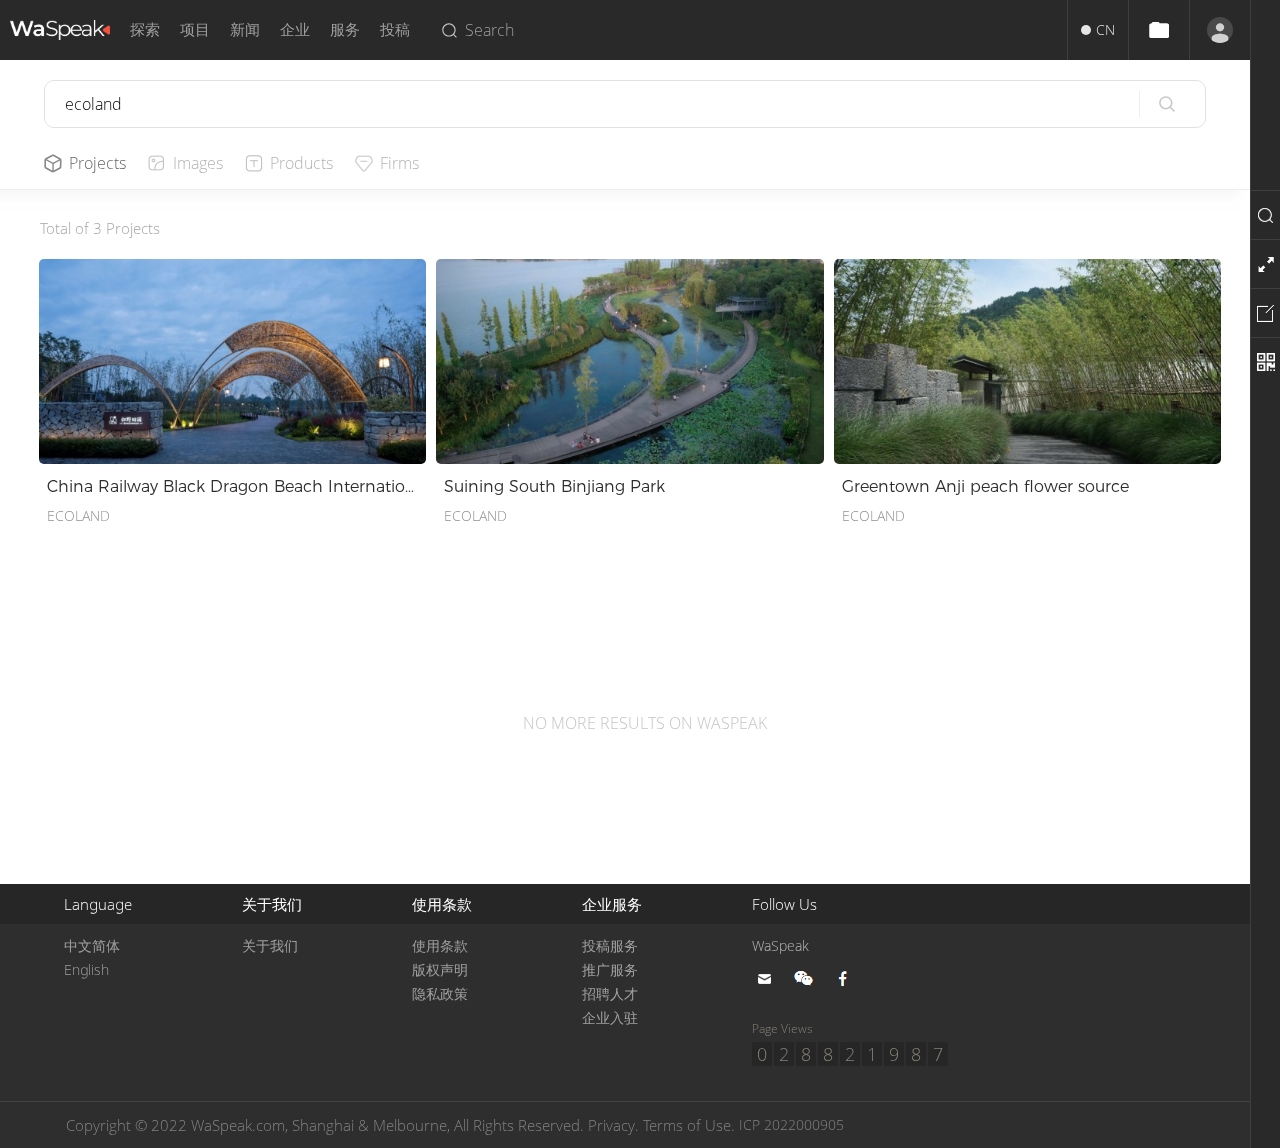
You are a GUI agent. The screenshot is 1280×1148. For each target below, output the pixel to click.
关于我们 (270, 945)
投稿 (395, 29)
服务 (345, 29)
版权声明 (440, 969)
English (86, 969)
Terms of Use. (689, 1125)
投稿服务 (610, 945)
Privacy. (613, 1125)
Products (301, 163)
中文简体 (92, 945)
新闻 (245, 29)
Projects (97, 163)
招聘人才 (610, 993)
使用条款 (440, 945)
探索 (145, 29)
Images (198, 163)
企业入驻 (610, 1017)
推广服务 (610, 969)
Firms (399, 163)
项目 (195, 29)
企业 (295, 29)
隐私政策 (440, 993)
